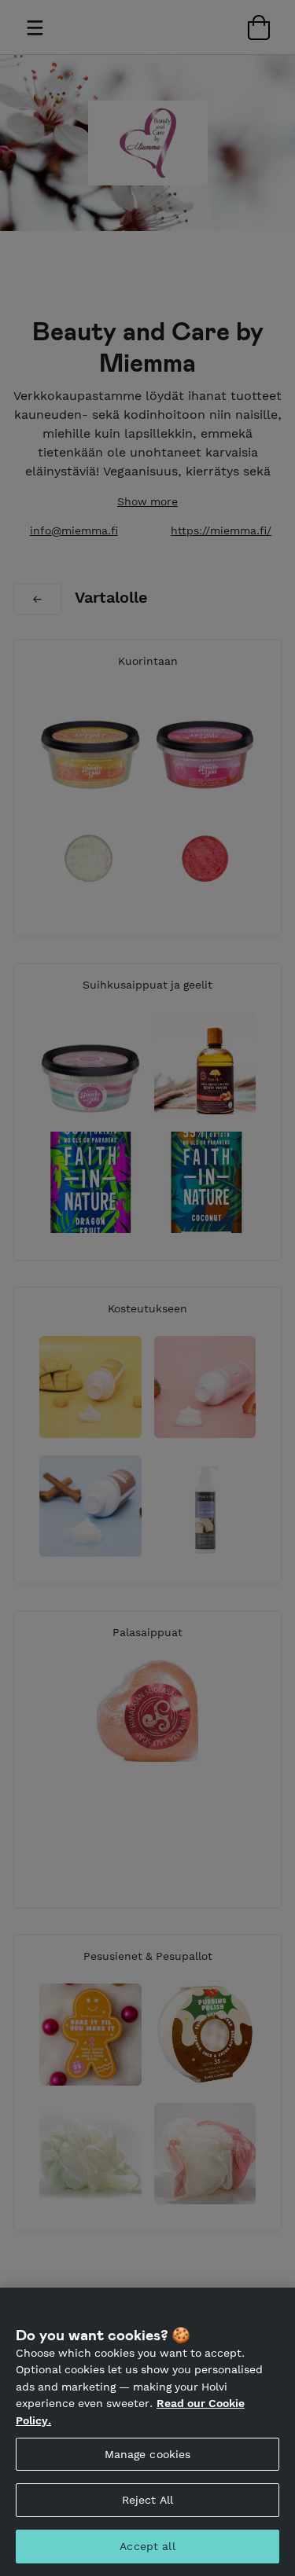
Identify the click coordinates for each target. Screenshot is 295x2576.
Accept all (147, 2546)
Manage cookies (148, 2454)
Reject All (147, 2500)
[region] (147, 2432)
